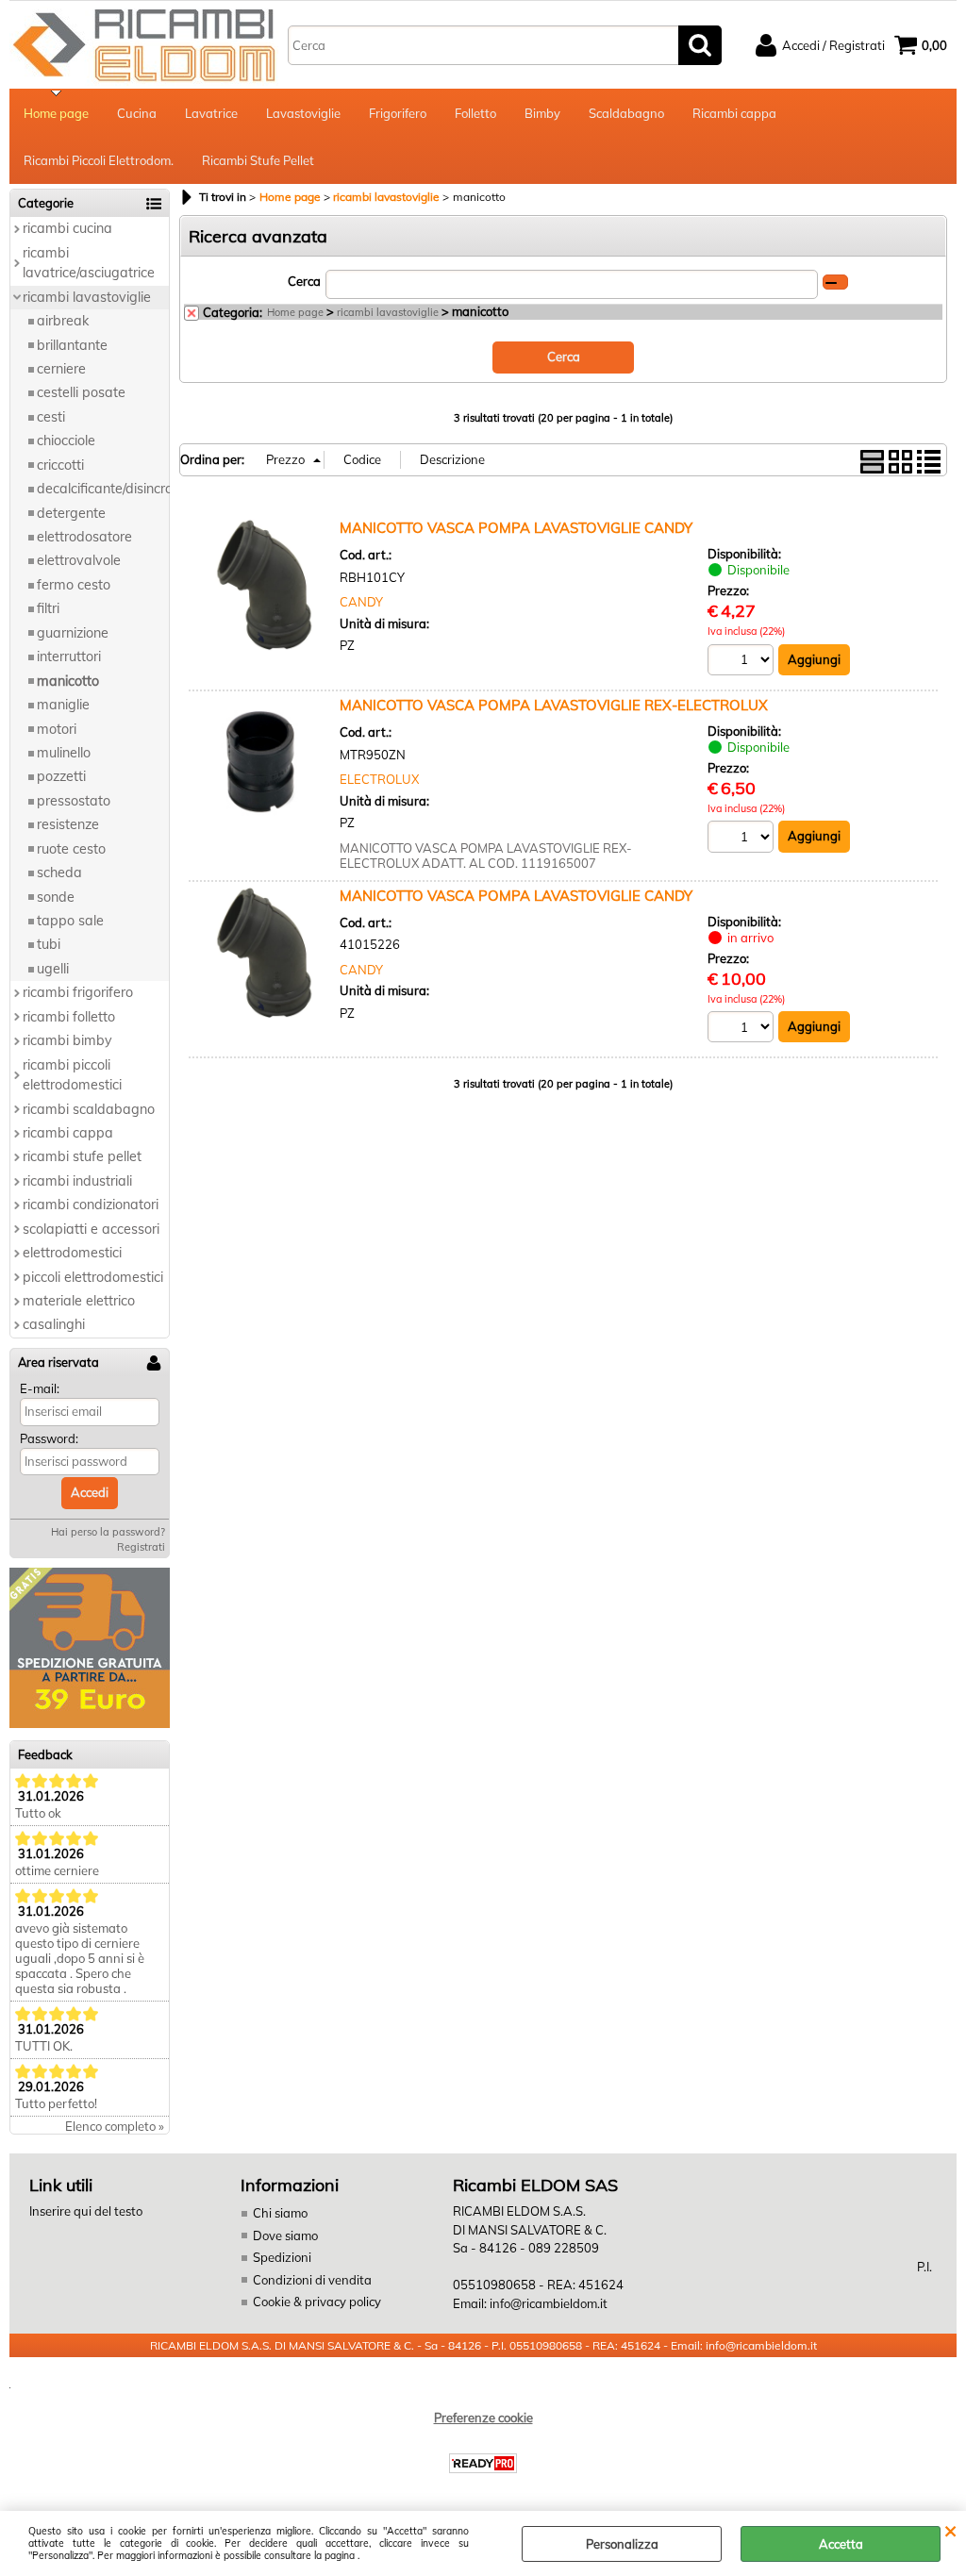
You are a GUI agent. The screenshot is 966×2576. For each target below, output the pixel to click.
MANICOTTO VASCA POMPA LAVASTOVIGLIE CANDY (516, 528)
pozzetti (61, 776)
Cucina (137, 113)
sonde (56, 897)
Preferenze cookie (483, 2418)
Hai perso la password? (108, 1532)
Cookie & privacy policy (317, 2302)
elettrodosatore (84, 537)
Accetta (841, 2544)
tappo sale (70, 921)
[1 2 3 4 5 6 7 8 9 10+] (743, 663)
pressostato (74, 801)
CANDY (361, 602)
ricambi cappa (68, 1133)
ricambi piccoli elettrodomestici (72, 1075)
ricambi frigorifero (78, 992)
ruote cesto (71, 849)
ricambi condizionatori (91, 1205)
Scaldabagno (626, 113)
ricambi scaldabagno (89, 1109)
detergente (71, 513)
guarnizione (73, 633)
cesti (51, 417)
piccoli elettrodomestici (93, 1277)
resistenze (68, 824)
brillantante (72, 345)
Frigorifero (398, 113)
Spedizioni (282, 2257)
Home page (56, 113)
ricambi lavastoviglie (87, 297)
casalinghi (54, 1324)
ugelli (53, 969)
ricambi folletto (69, 1017)
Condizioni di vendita (312, 2280)
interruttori (69, 656)
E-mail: (40, 1388)
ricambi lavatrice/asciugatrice (89, 263)
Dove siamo (285, 2235)
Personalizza (622, 2544)
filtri (48, 608)
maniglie (63, 705)
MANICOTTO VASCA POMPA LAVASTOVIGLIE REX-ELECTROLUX (554, 705)
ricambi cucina (67, 228)
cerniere (61, 369)
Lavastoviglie (303, 113)
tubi (49, 944)
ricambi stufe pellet (82, 1156)
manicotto (68, 681)
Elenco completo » (115, 2126)
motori (57, 729)
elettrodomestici (72, 1253)
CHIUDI (950, 2530)
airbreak (63, 321)
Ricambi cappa (734, 113)
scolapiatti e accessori (91, 1229)
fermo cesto (74, 585)
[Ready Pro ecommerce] (483, 2463)
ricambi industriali (77, 1181)
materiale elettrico (79, 1301)
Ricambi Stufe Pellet (258, 160)
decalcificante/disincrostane (103, 489)
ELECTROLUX (379, 779)
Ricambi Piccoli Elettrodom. (99, 160)
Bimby (542, 113)
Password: (49, 1438)
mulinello (64, 753)
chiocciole (66, 440)
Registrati (141, 1547)
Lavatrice (211, 113)
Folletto (475, 113)
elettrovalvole (79, 560)
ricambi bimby (67, 1040)
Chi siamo (280, 2213)
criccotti (60, 465)
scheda (59, 873)
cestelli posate (81, 392)
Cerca (304, 281)
